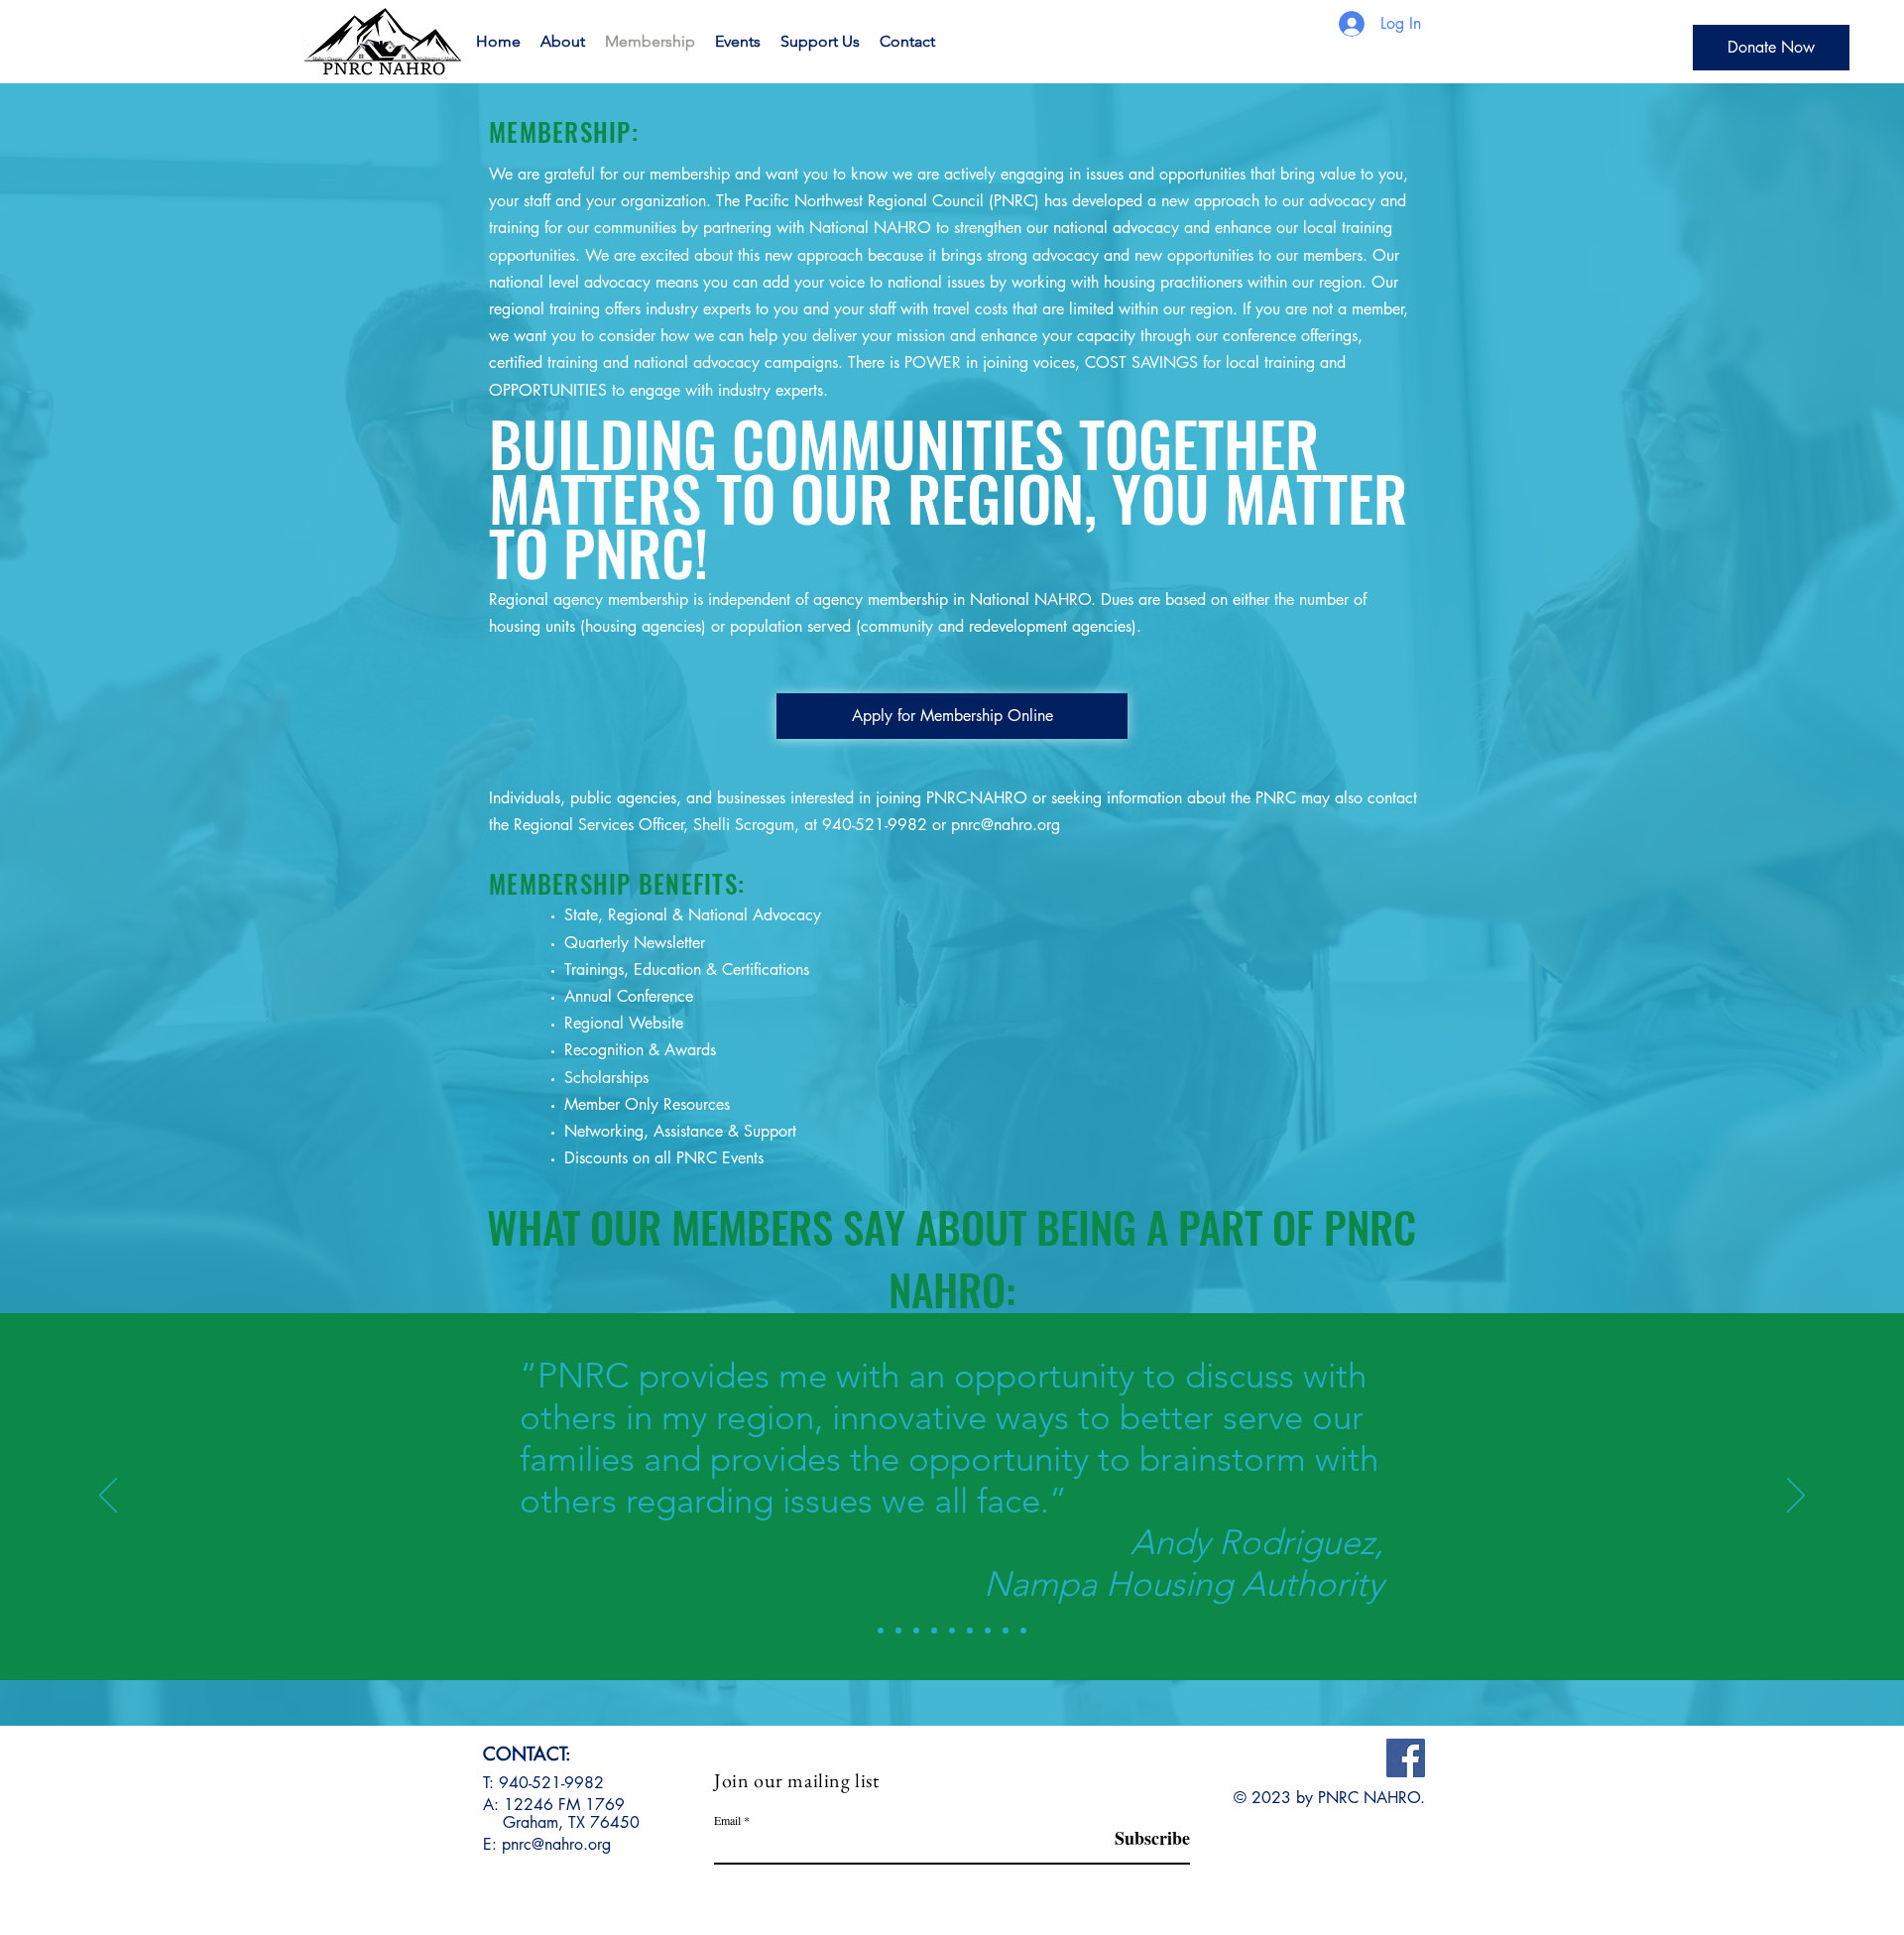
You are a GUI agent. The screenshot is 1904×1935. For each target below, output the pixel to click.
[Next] (1796, 1497)
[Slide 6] (970, 1631)
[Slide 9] (1023, 1631)
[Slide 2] (898, 1631)
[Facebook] (1406, 1758)
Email (727, 1820)
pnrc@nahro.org (1006, 825)
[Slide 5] (952, 1631)
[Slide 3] (916, 1631)
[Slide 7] (988, 1631)
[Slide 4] (934, 1631)
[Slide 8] (1006, 1631)
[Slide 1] (881, 1631)
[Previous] (108, 1497)
